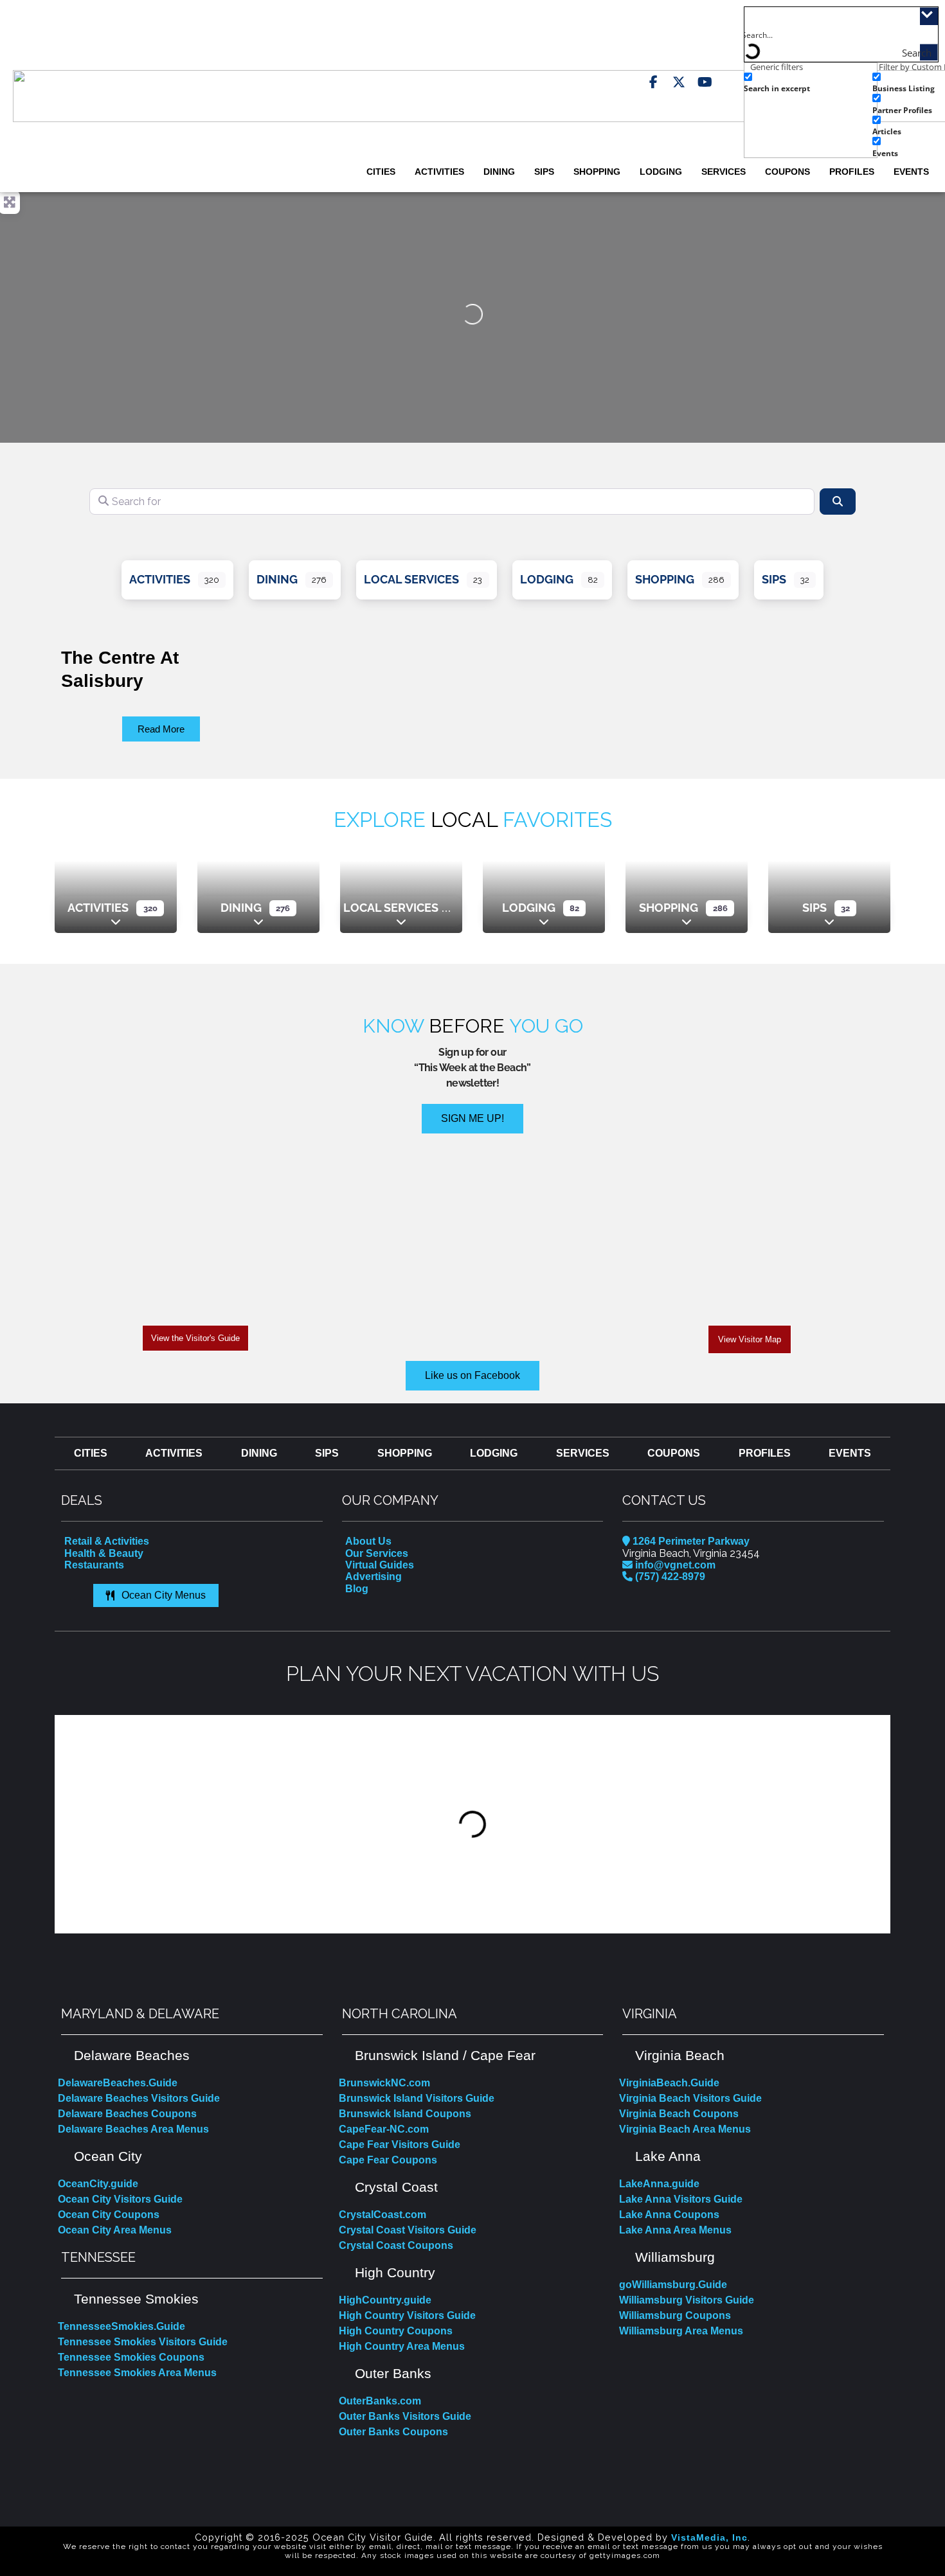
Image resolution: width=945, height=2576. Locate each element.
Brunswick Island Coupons (405, 2114)
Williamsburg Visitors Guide (687, 2300)
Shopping (597, 172)
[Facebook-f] (653, 82)
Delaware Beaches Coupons (127, 2114)
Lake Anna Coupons (669, 2215)
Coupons (788, 172)
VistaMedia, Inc (709, 2537)
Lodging (661, 172)
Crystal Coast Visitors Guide (408, 2230)
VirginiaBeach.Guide (669, 2083)
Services (724, 172)
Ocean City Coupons (109, 2215)
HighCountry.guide (385, 2300)
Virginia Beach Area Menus (685, 2129)
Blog (357, 1589)
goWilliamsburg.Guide (673, 2285)
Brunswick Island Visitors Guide (417, 2098)
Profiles (852, 172)
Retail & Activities (107, 1541)
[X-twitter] (679, 82)
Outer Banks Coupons (393, 2432)
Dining (499, 172)
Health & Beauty (104, 1553)
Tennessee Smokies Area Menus (137, 2373)
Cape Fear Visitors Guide (400, 2145)
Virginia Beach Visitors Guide (690, 2098)
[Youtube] (705, 82)
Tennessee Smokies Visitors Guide (143, 2342)
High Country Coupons (396, 2331)
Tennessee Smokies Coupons (131, 2357)
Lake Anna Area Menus (675, 2230)
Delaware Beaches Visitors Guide (139, 2098)
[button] (66, 1824)
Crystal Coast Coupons (396, 2245)
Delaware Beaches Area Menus (133, 2129)
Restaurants (94, 1565)
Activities (439, 172)
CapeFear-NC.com (384, 2129)
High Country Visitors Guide (407, 2315)
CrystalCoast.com (382, 2215)
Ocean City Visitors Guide (120, 2199)
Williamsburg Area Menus (681, 2331)
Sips (544, 172)
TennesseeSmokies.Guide (122, 2326)
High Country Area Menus (402, 2346)
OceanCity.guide (98, 2184)
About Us (368, 1541)
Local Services (411, 579)
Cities (381, 172)
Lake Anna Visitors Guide (681, 2199)
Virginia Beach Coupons (679, 2114)
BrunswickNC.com (384, 2083)
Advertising (373, 1577)
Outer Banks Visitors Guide (405, 2416)
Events (911, 172)
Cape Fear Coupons (388, 2160)
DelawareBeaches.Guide (118, 2083)
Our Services (377, 1553)
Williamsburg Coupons (675, 2315)
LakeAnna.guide (659, 2184)
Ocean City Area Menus (115, 2230)
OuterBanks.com (380, 2401)
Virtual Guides (380, 1565)
